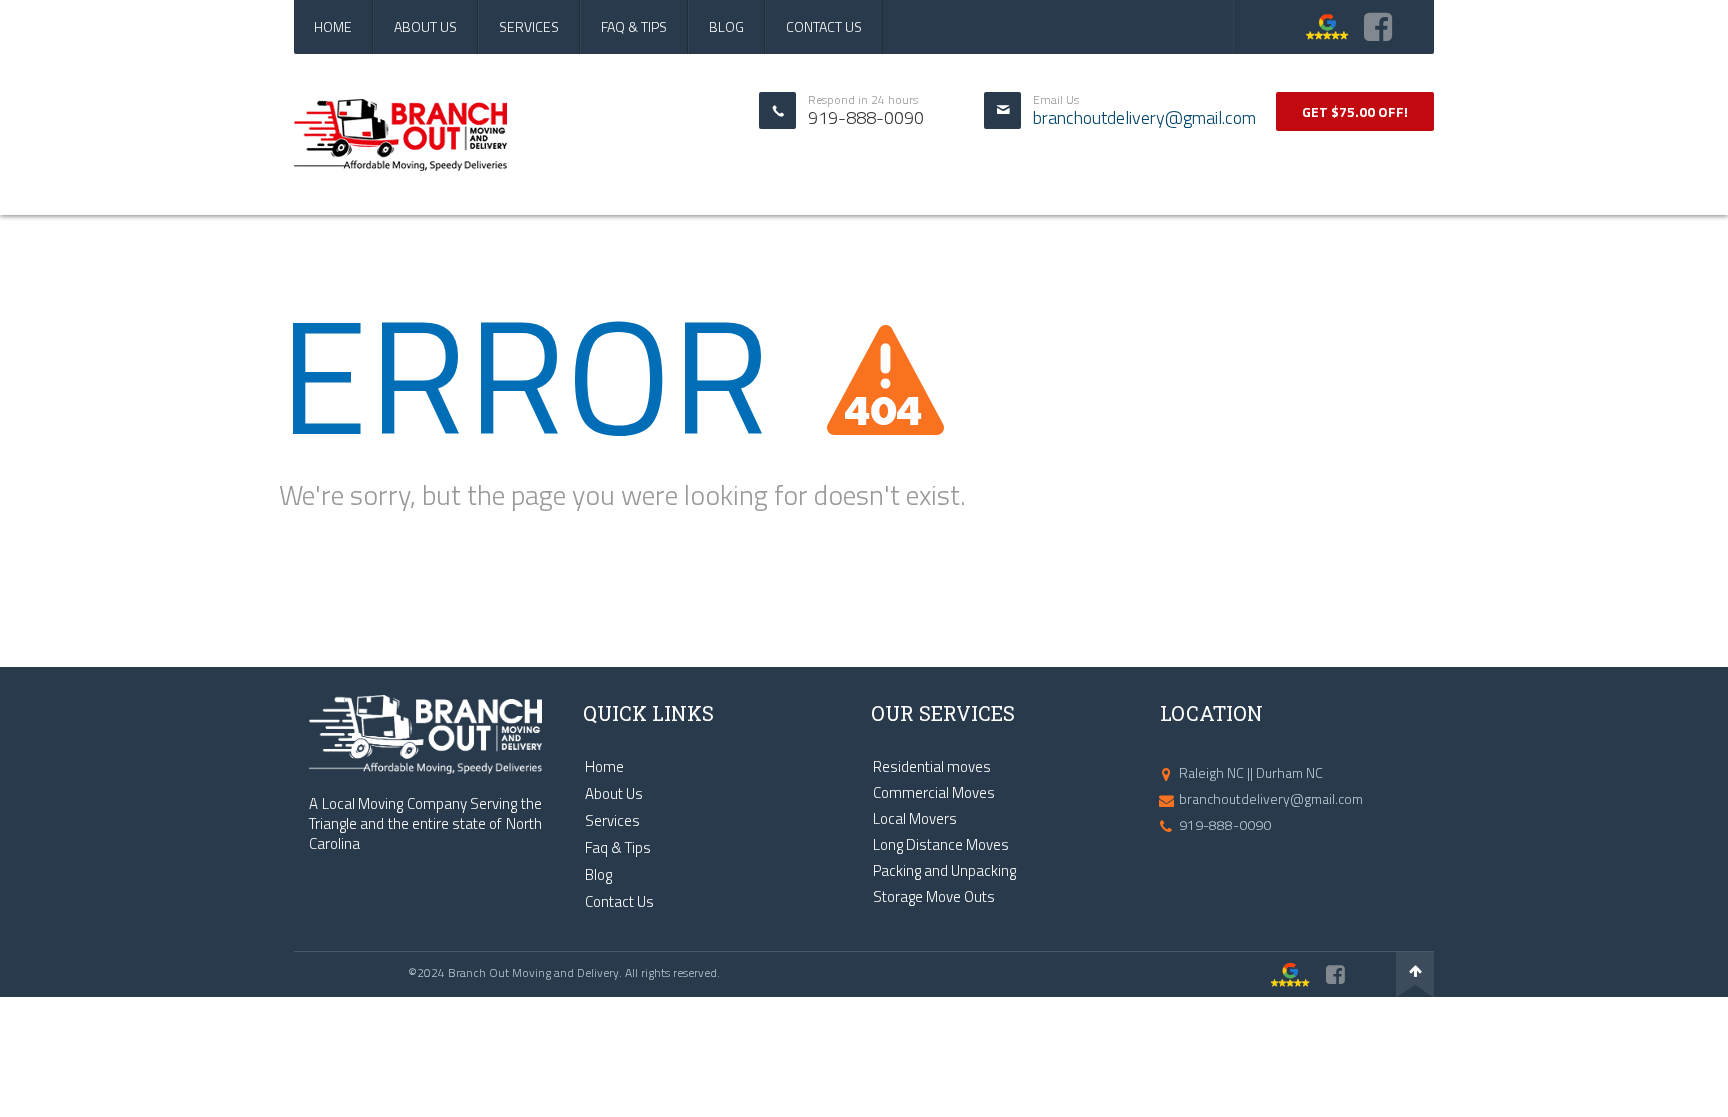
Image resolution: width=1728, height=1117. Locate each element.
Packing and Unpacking (944, 870)
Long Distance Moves (941, 844)
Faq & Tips (634, 26)
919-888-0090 (1225, 824)
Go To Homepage (350, 565)
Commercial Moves (934, 792)
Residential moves (932, 766)
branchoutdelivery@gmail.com (1144, 118)
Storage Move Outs (934, 896)
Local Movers (915, 818)
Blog (726, 26)
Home (333, 26)
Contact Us (824, 26)
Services (529, 26)
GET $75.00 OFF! (1355, 111)
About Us (425, 26)
